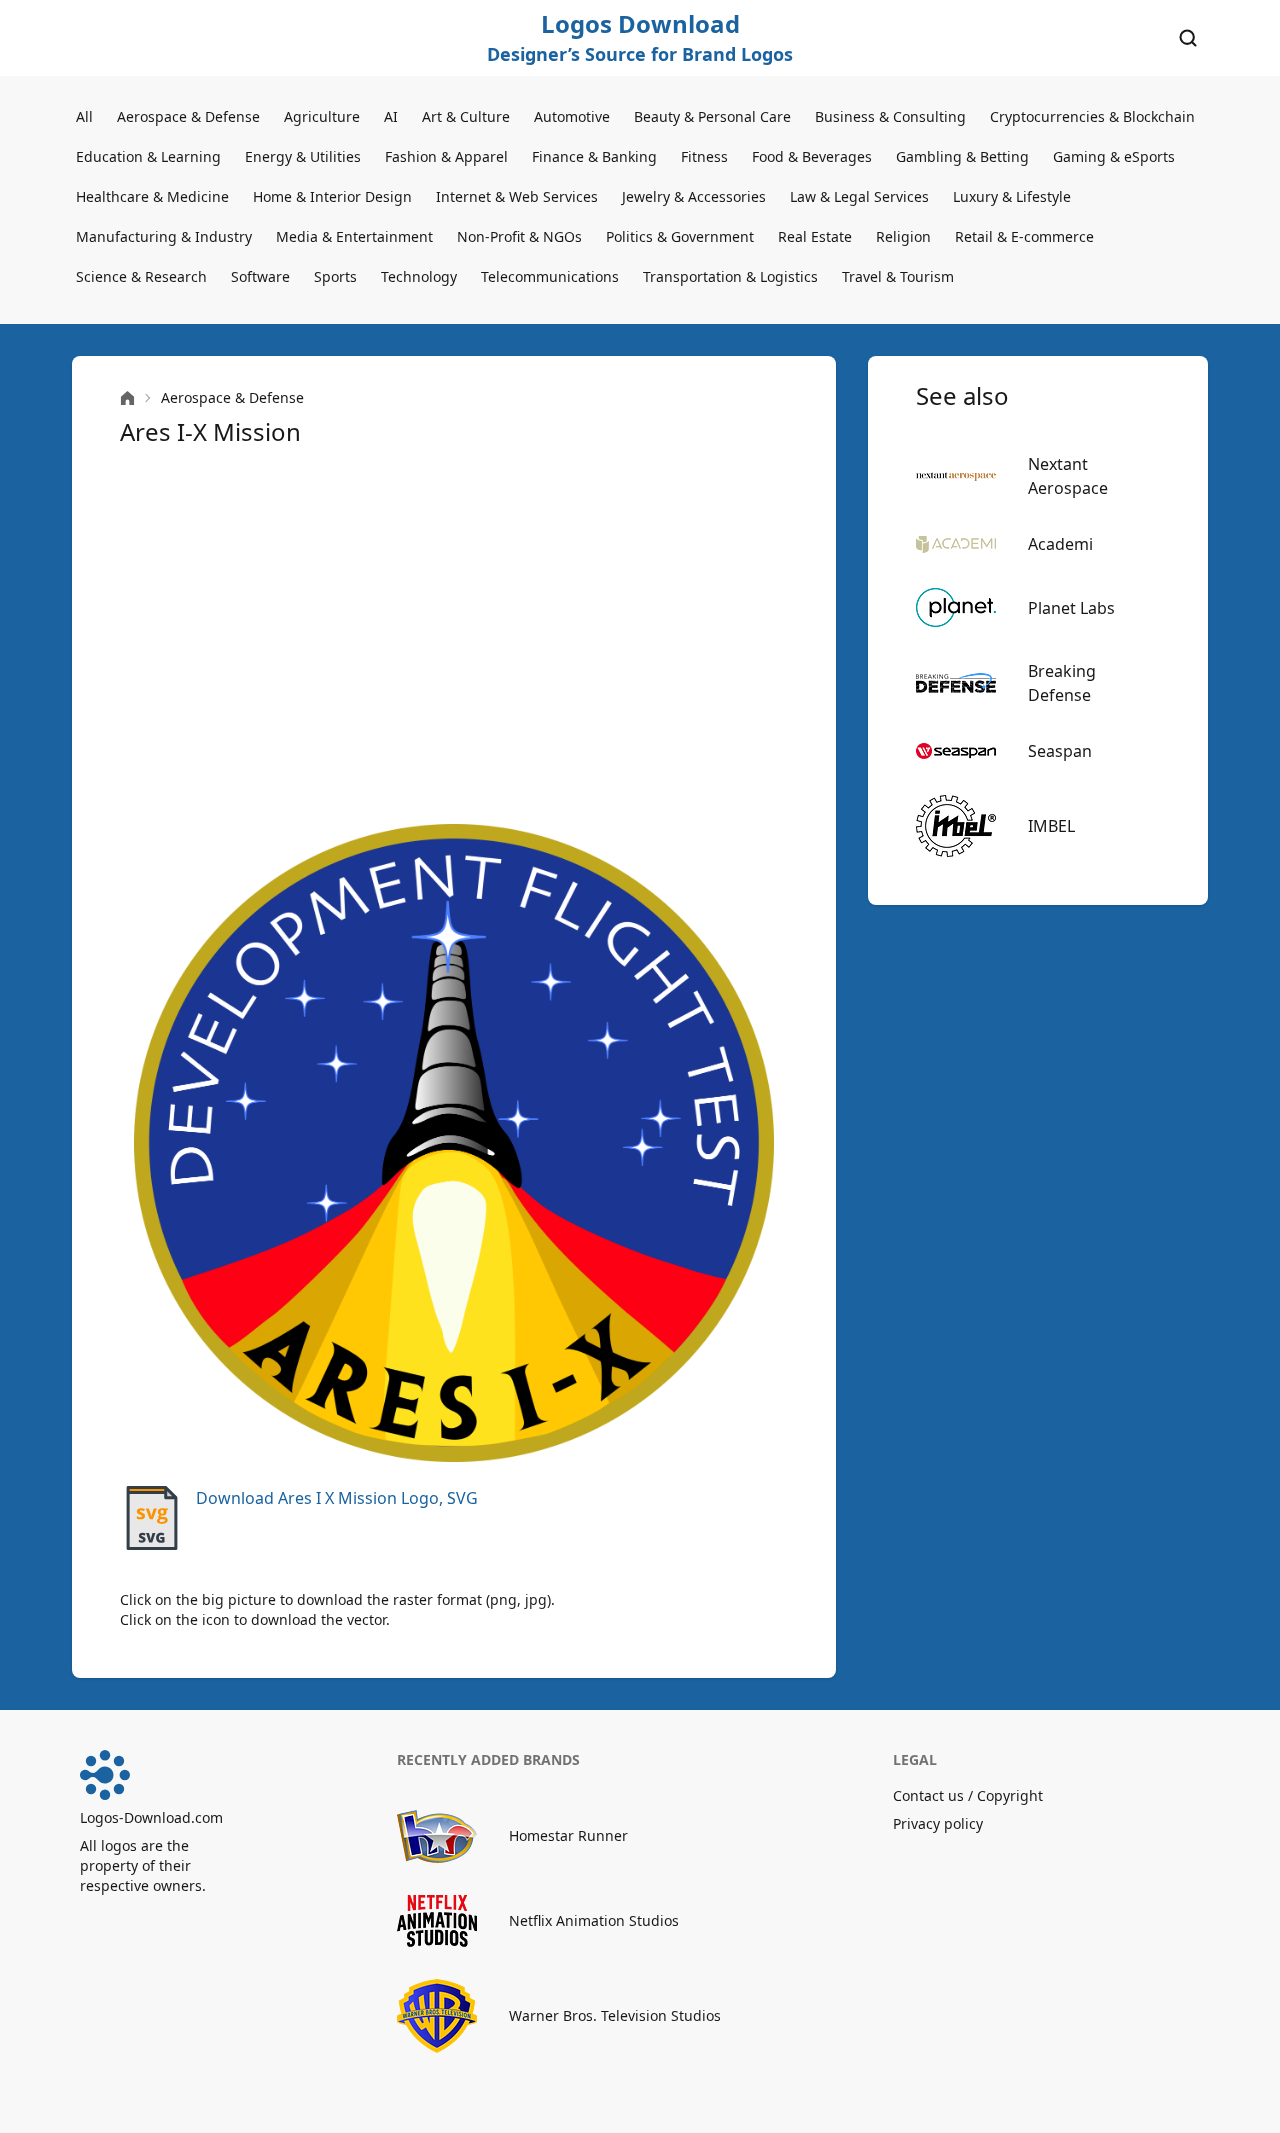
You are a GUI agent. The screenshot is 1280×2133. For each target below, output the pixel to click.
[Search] (1188, 38)
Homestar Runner (568, 1835)
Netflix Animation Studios (594, 1920)
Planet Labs (1071, 608)
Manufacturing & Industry (164, 236)
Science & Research (141, 276)
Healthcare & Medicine (152, 196)
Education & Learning (148, 156)
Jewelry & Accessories (694, 196)
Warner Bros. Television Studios (615, 2015)
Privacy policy (938, 1823)
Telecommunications (550, 276)
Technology (419, 276)
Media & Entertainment (354, 236)
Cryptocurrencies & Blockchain (1092, 116)
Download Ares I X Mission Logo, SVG (337, 1498)
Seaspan (1060, 751)
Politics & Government (680, 236)
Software (260, 276)
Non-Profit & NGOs (519, 236)
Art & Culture (466, 116)
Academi (1060, 544)
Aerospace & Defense (188, 116)
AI (391, 116)
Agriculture (322, 116)
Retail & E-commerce (1024, 236)
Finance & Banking (594, 156)
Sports (335, 276)
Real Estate (815, 236)
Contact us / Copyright (968, 1795)
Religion (903, 236)
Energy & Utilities (303, 156)
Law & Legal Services (859, 196)
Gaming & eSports (1114, 156)
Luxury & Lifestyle (1012, 196)
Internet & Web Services (517, 196)
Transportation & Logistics (730, 276)
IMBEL (1051, 826)
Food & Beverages (812, 156)
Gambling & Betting (962, 156)
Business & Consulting (890, 116)
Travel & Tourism (898, 276)
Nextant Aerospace (1068, 476)
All (84, 116)
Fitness (704, 156)
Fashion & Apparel (446, 156)
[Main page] (127, 398)
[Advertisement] (454, 636)
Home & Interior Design (332, 196)
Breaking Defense (1062, 683)
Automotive (572, 116)
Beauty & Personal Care (712, 116)
